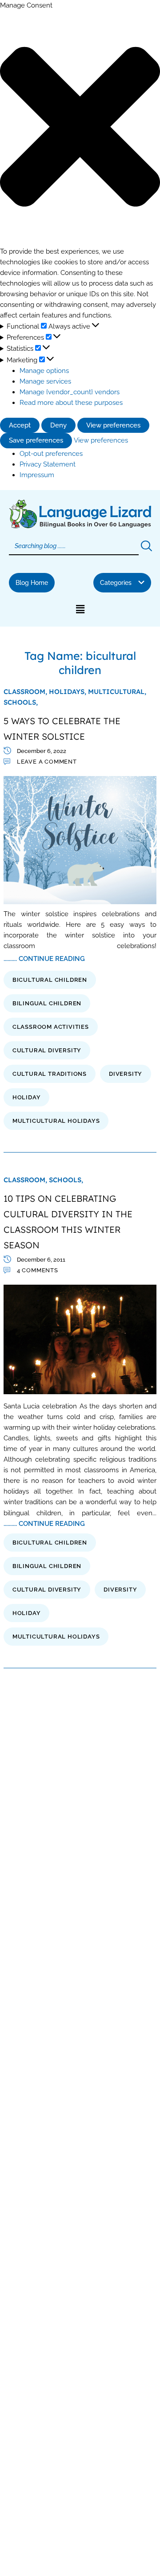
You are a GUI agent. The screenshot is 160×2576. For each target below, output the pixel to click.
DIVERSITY (126, 1074)
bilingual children (47, 1003)
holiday (27, 1097)
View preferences (113, 425)
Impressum (37, 475)
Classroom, (26, 692)
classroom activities (51, 1027)
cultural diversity (47, 1050)
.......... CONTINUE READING (44, 959)
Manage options (44, 371)
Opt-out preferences (51, 453)
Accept (20, 425)
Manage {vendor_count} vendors (70, 392)
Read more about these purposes (71, 402)
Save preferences (36, 440)
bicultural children (50, 980)
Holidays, (68, 692)
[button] (80, 128)
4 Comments (38, 1270)
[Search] (146, 546)
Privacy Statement (48, 464)
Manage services (45, 381)
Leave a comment (47, 762)
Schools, (21, 702)
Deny (58, 425)
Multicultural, (117, 692)
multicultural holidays (56, 1121)
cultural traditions (50, 1074)
